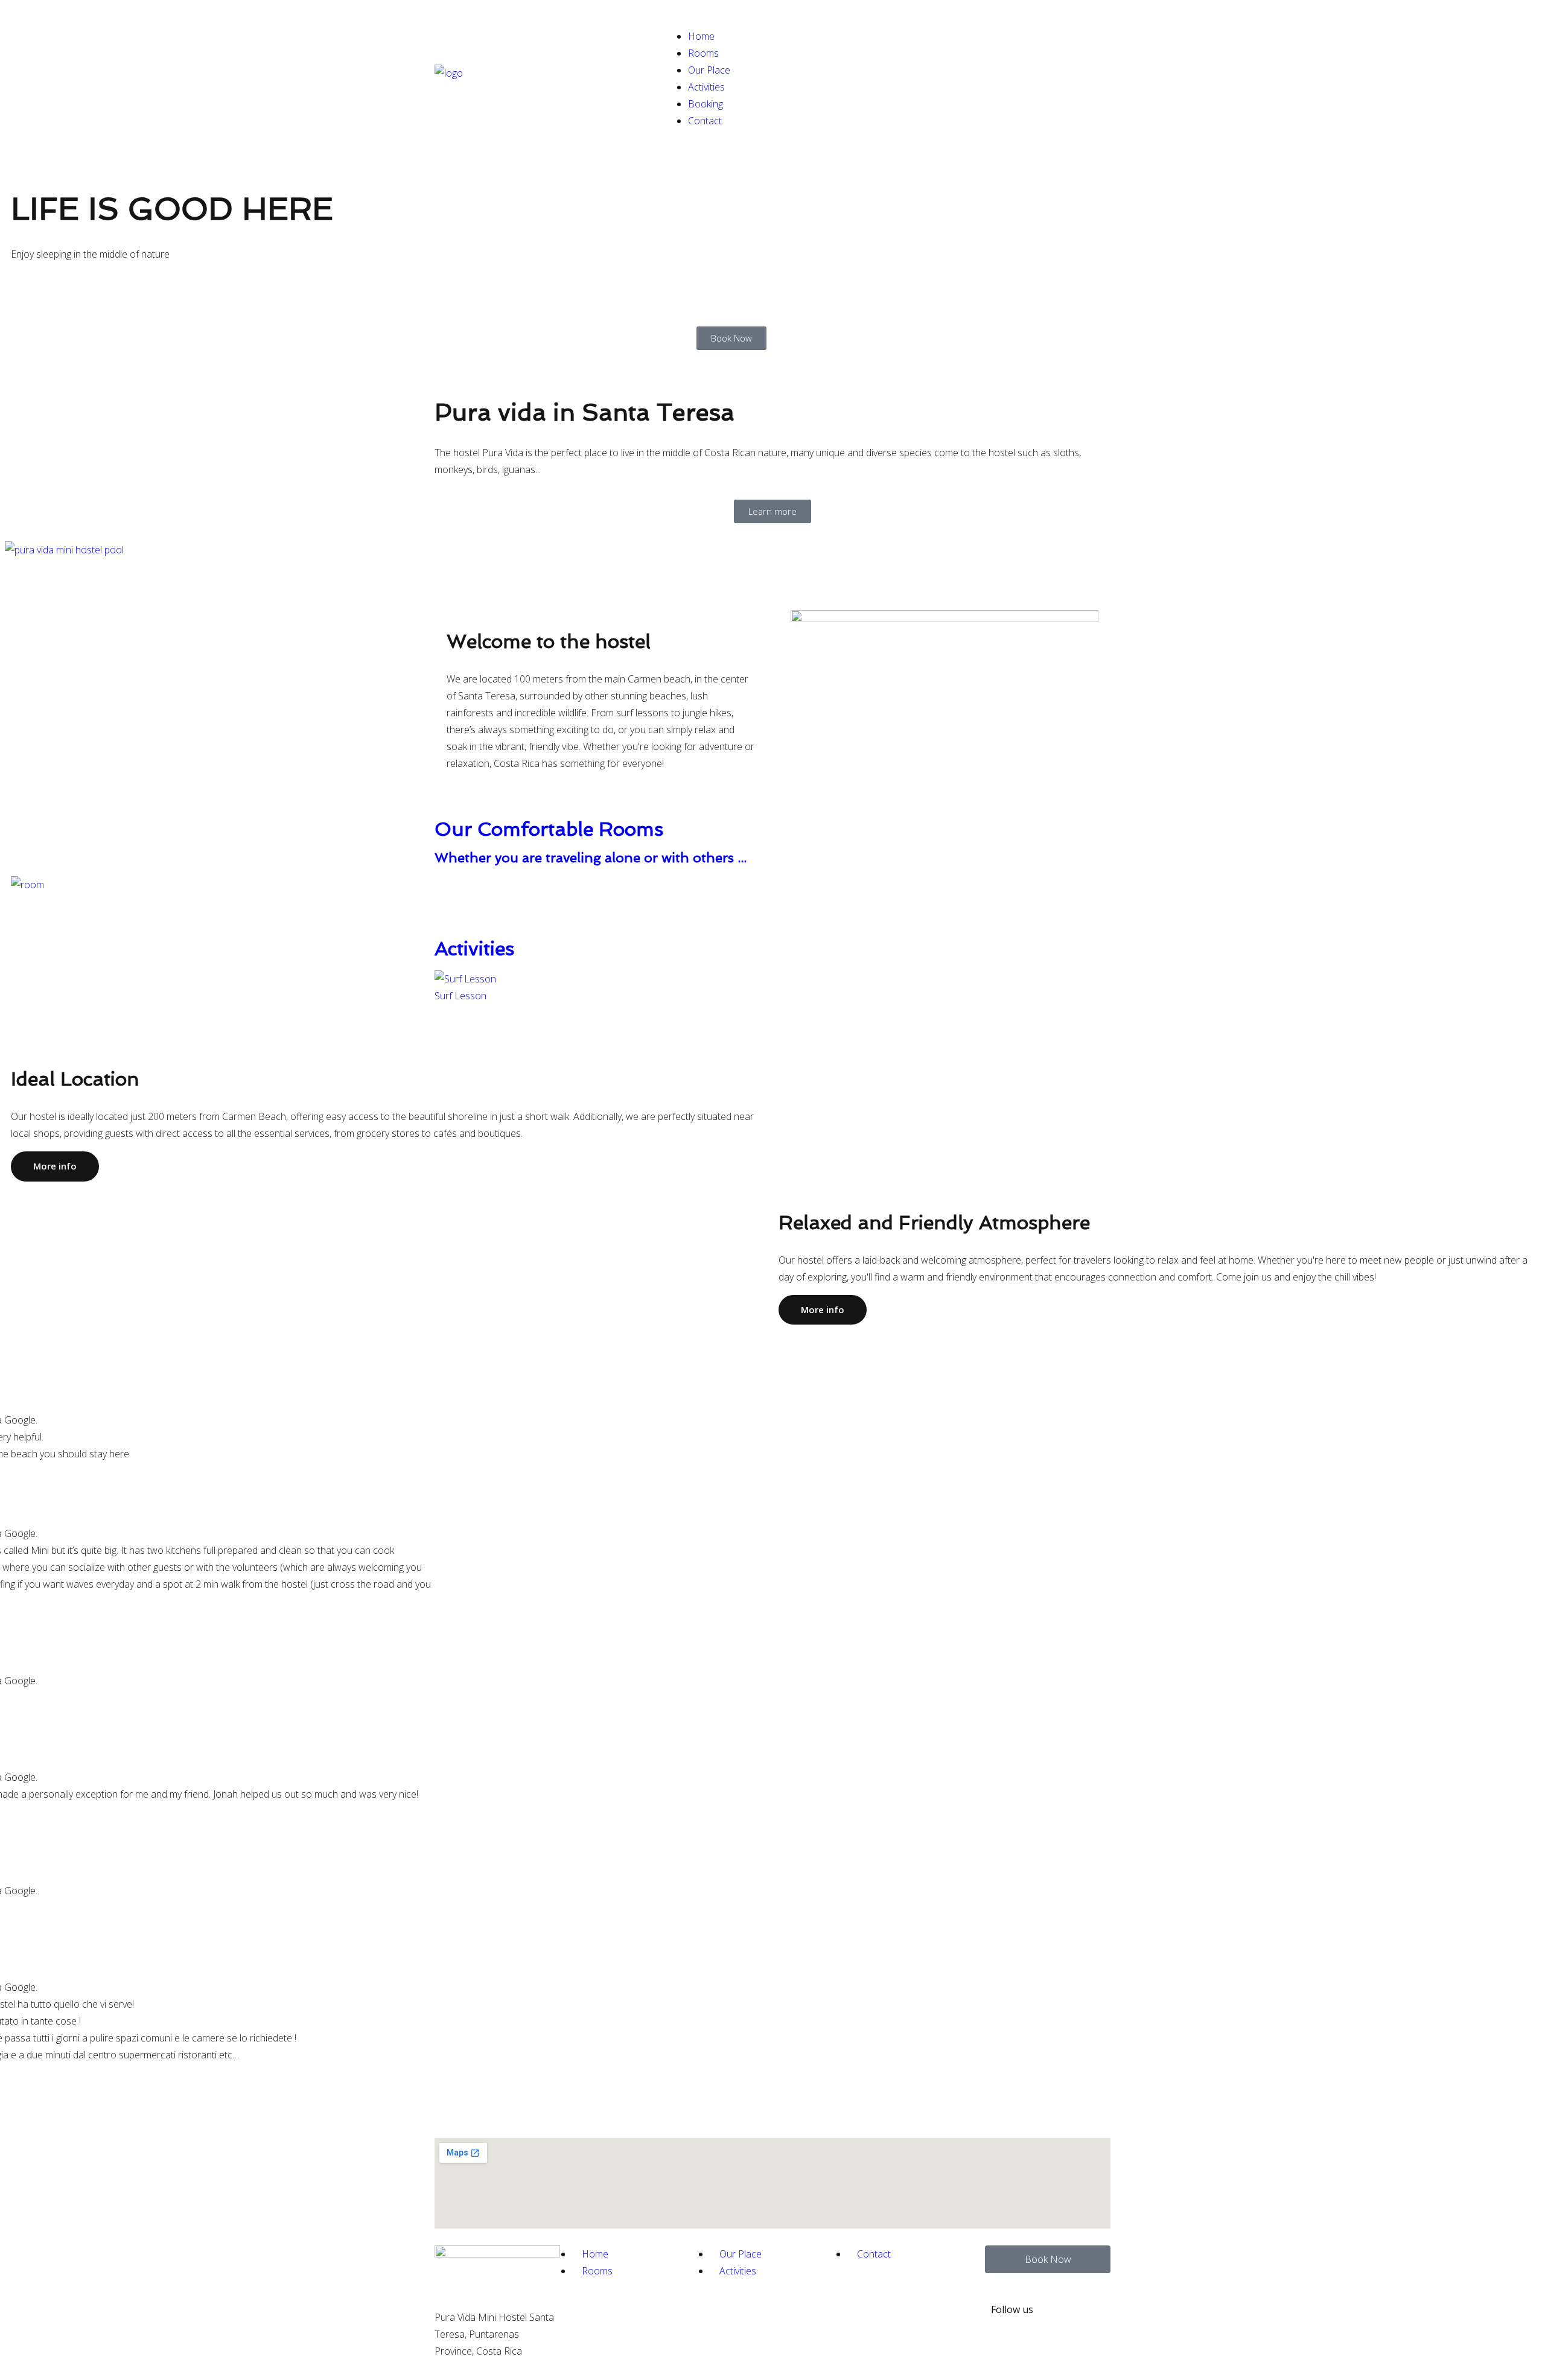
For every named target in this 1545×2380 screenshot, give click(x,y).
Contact (705, 121)
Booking (706, 104)
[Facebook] (1069, 2306)
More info (55, 1166)
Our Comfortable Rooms (549, 829)
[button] (772, 567)
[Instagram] (1069, 2341)
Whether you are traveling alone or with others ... (591, 857)
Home (701, 36)
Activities (706, 87)
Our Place (709, 70)
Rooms (703, 53)
